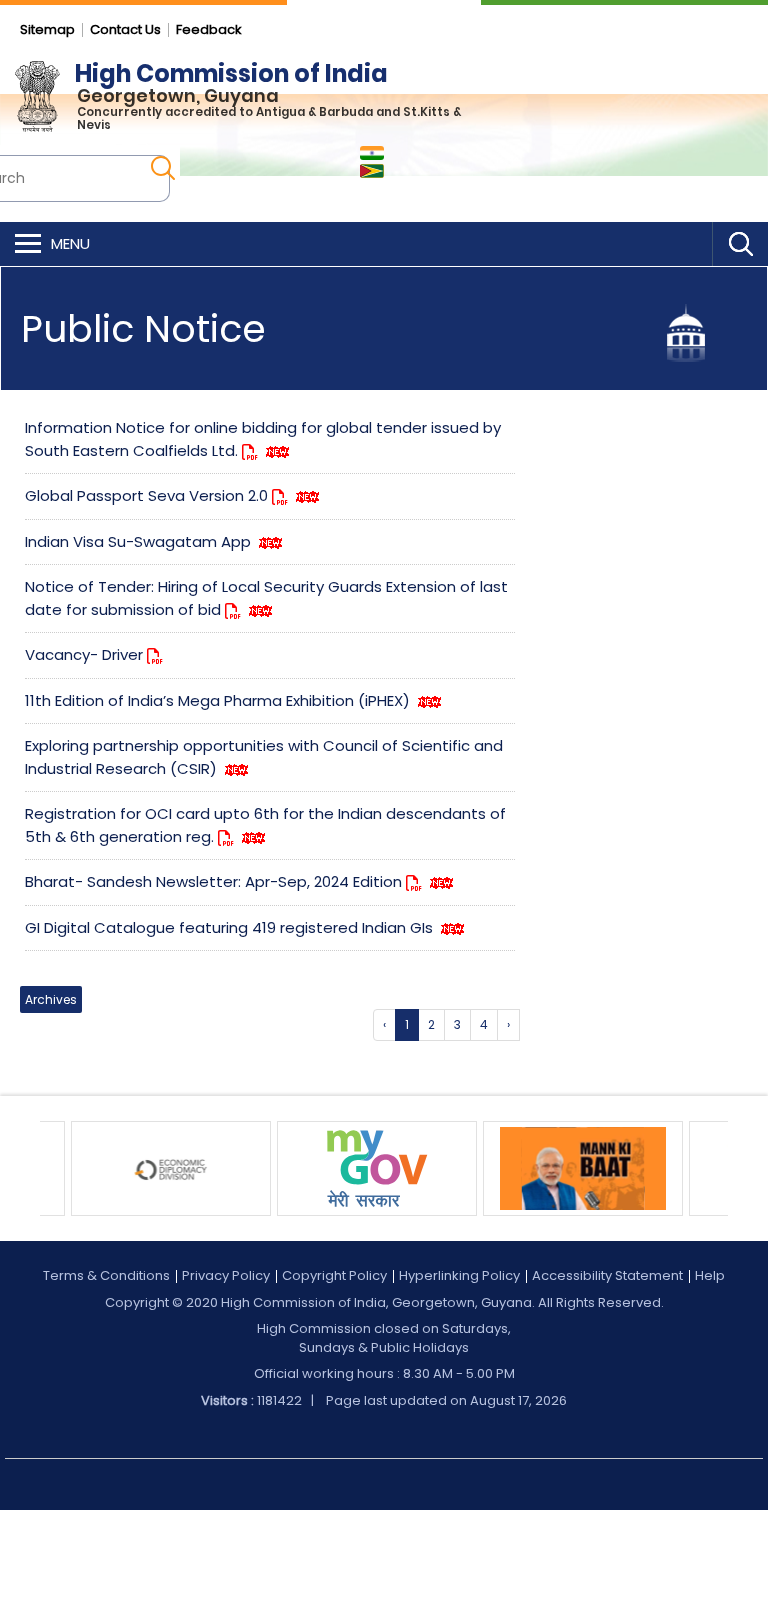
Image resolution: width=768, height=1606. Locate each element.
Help (710, 1275)
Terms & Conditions (106, 1275)
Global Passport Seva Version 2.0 (148, 495)
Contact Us (125, 29)
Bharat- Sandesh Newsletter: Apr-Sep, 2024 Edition (215, 881)
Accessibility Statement (607, 1275)
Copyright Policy (334, 1275)
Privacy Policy (226, 1275)
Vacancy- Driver (86, 654)
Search (740, 244)
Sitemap (47, 29)
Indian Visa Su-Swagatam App (140, 541)
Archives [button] (51, 999)
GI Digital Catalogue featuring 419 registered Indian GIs (231, 927)
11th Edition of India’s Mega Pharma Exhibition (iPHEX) (219, 700)
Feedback (209, 29)
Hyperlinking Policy (459, 1275)
